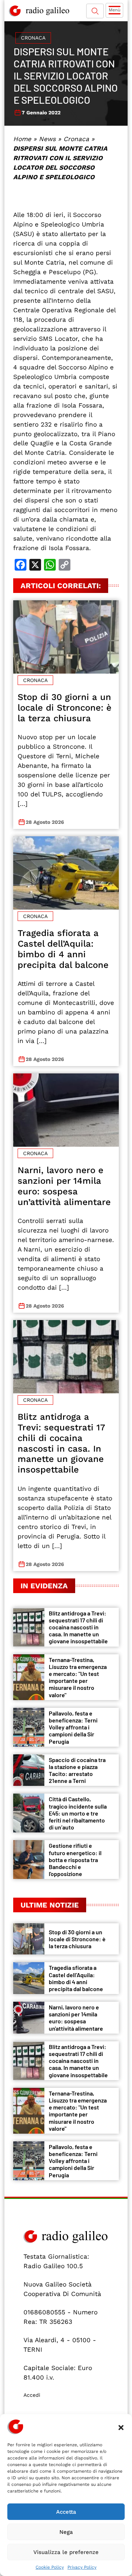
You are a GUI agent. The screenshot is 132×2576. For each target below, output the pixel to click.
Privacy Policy (82, 2567)
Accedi (32, 2395)
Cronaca (33, 38)
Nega (66, 2532)
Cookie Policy (50, 2567)
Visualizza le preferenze (66, 2552)
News (47, 139)
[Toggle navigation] (114, 10)
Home (22, 139)
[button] (121, 2427)
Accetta (66, 2512)
